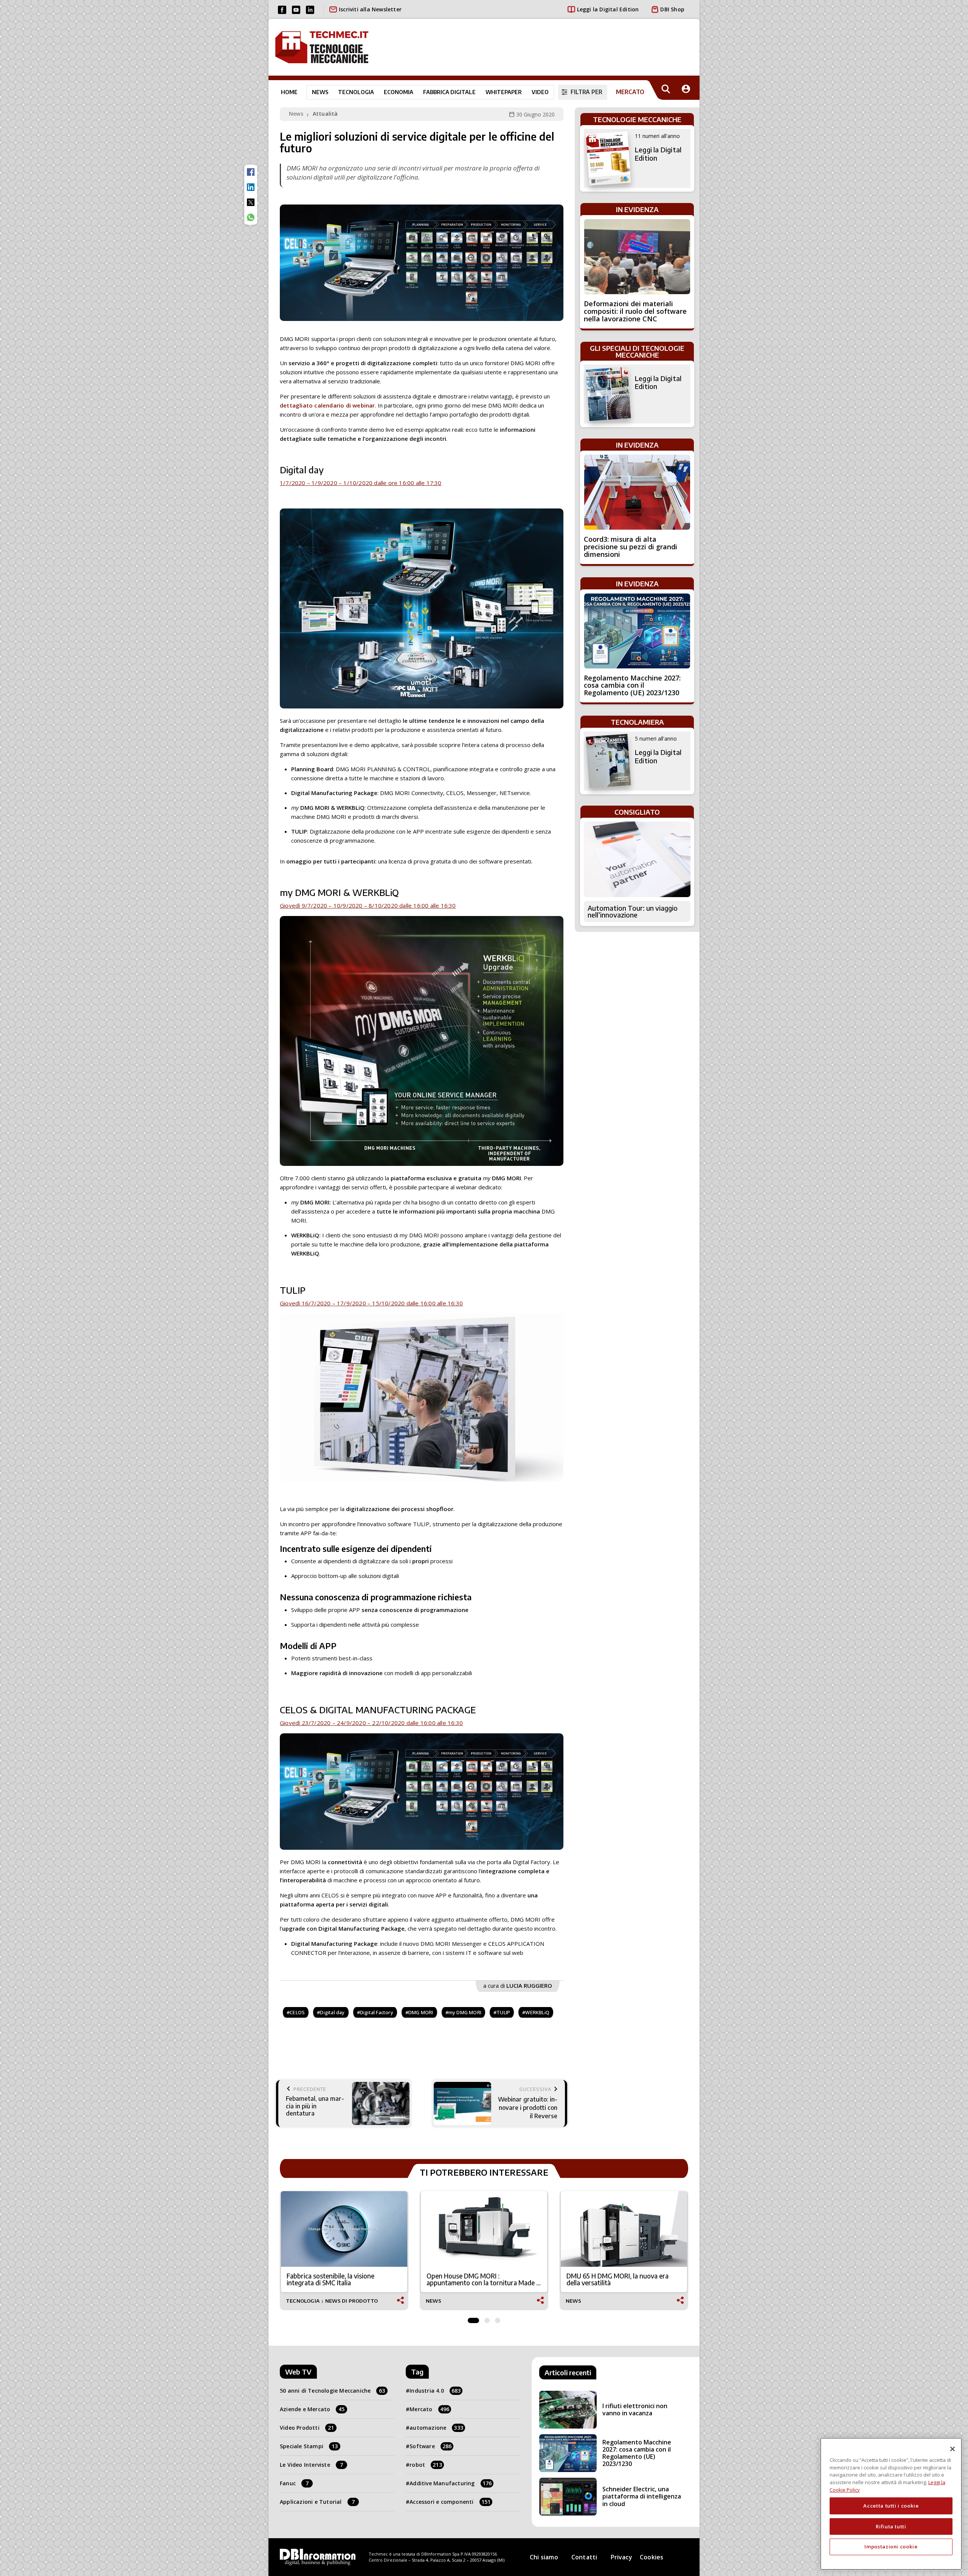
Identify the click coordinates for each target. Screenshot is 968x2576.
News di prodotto (351, 2301)
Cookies (652, 2557)
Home (289, 92)
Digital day (332, 2012)
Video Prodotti (307, 2428)
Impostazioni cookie (891, 2547)
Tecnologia (356, 92)
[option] (344, 2251)
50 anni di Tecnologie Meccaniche (333, 2391)
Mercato (429, 2409)
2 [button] (487, 2319)
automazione (436, 2428)
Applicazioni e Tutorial (317, 2502)
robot (426, 2465)
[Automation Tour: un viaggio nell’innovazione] (637, 859)
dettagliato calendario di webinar (327, 405)
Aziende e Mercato (312, 2409)
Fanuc (294, 2483)
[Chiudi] (952, 2449)
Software (430, 2446)
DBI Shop (672, 9)
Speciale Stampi (309, 2446)
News (320, 92)
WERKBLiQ (537, 2012)
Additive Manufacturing (451, 2483)
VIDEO (540, 92)
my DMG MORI (465, 2012)
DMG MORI (421, 2012)
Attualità (325, 114)
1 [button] (473, 2319)
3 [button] (498, 2319)
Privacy (621, 2557)
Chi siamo (544, 2557)
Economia (399, 92)
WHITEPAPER (504, 92)
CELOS (297, 2012)
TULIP (503, 2012)
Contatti (584, 2557)
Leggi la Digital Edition (608, 9)
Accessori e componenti (450, 2502)
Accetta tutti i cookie (891, 2506)
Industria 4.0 (435, 2391)
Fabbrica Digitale (449, 92)
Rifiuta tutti (891, 2526)
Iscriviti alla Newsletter (370, 9)
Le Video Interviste (311, 2465)
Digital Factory (377, 2012)
